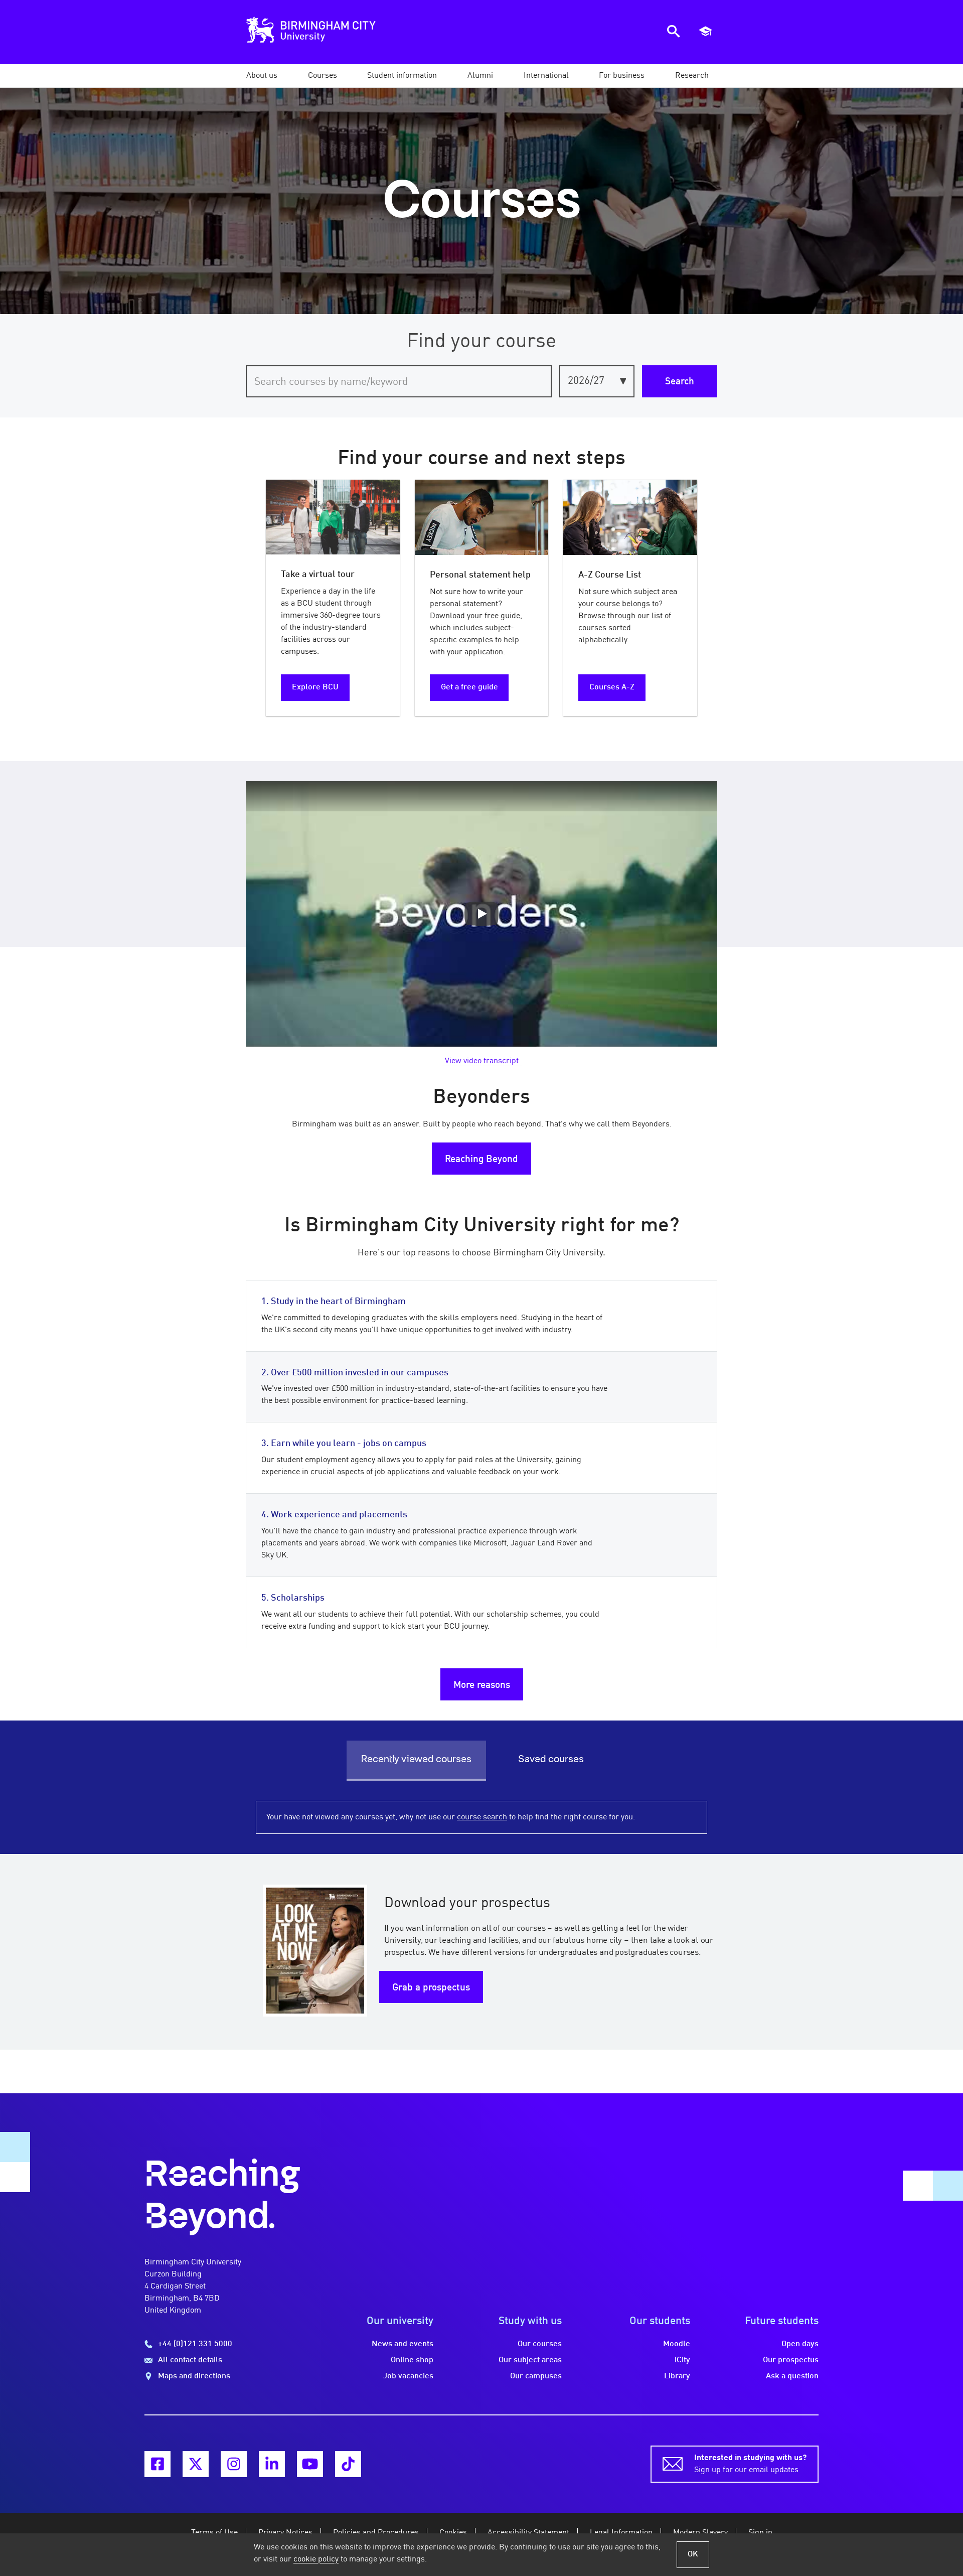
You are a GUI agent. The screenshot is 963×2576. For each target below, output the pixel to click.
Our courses (540, 2344)
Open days (800, 2344)
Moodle (677, 2344)
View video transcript (482, 1061)
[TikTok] (348, 2464)
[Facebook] (157, 2464)
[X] (196, 2464)
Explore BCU (315, 687)
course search (482, 1817)
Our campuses (536, 2376)
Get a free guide (469, 687)
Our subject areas (530, 2360)
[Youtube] (310, 2464)
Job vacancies (408, 2376)
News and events (403, 2344)
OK (693, 2554)
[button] (262, 76)
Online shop (412, 2360)
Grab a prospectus (431, 1988)
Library (677, 2376)
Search (680, 382)
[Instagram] (234, 2464)
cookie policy (316, 2559)
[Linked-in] (272, 2464)
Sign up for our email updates (750, 2464)
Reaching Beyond (481, 1160)
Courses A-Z (612, 687)
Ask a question (792, 2376)
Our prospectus (791, 2360)
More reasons (482, 1685)
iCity (682, 2360)
